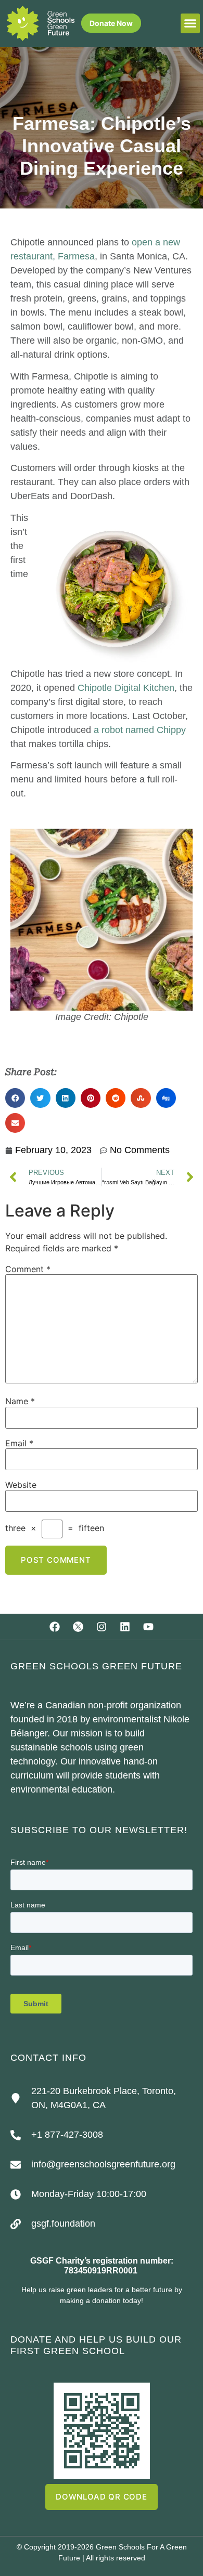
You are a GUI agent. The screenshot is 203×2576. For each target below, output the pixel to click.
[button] (191, 23)
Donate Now (111, 23)
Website (21, 1485)
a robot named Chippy (140, 730)
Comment (28, 1269)
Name (20, 1401)
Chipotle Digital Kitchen (126, 688)
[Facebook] (55, 1627)
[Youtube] (148, 1627)
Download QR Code (102, 2497)
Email (19, 1443)
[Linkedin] (125, 1627)
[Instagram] (102, 1627)
